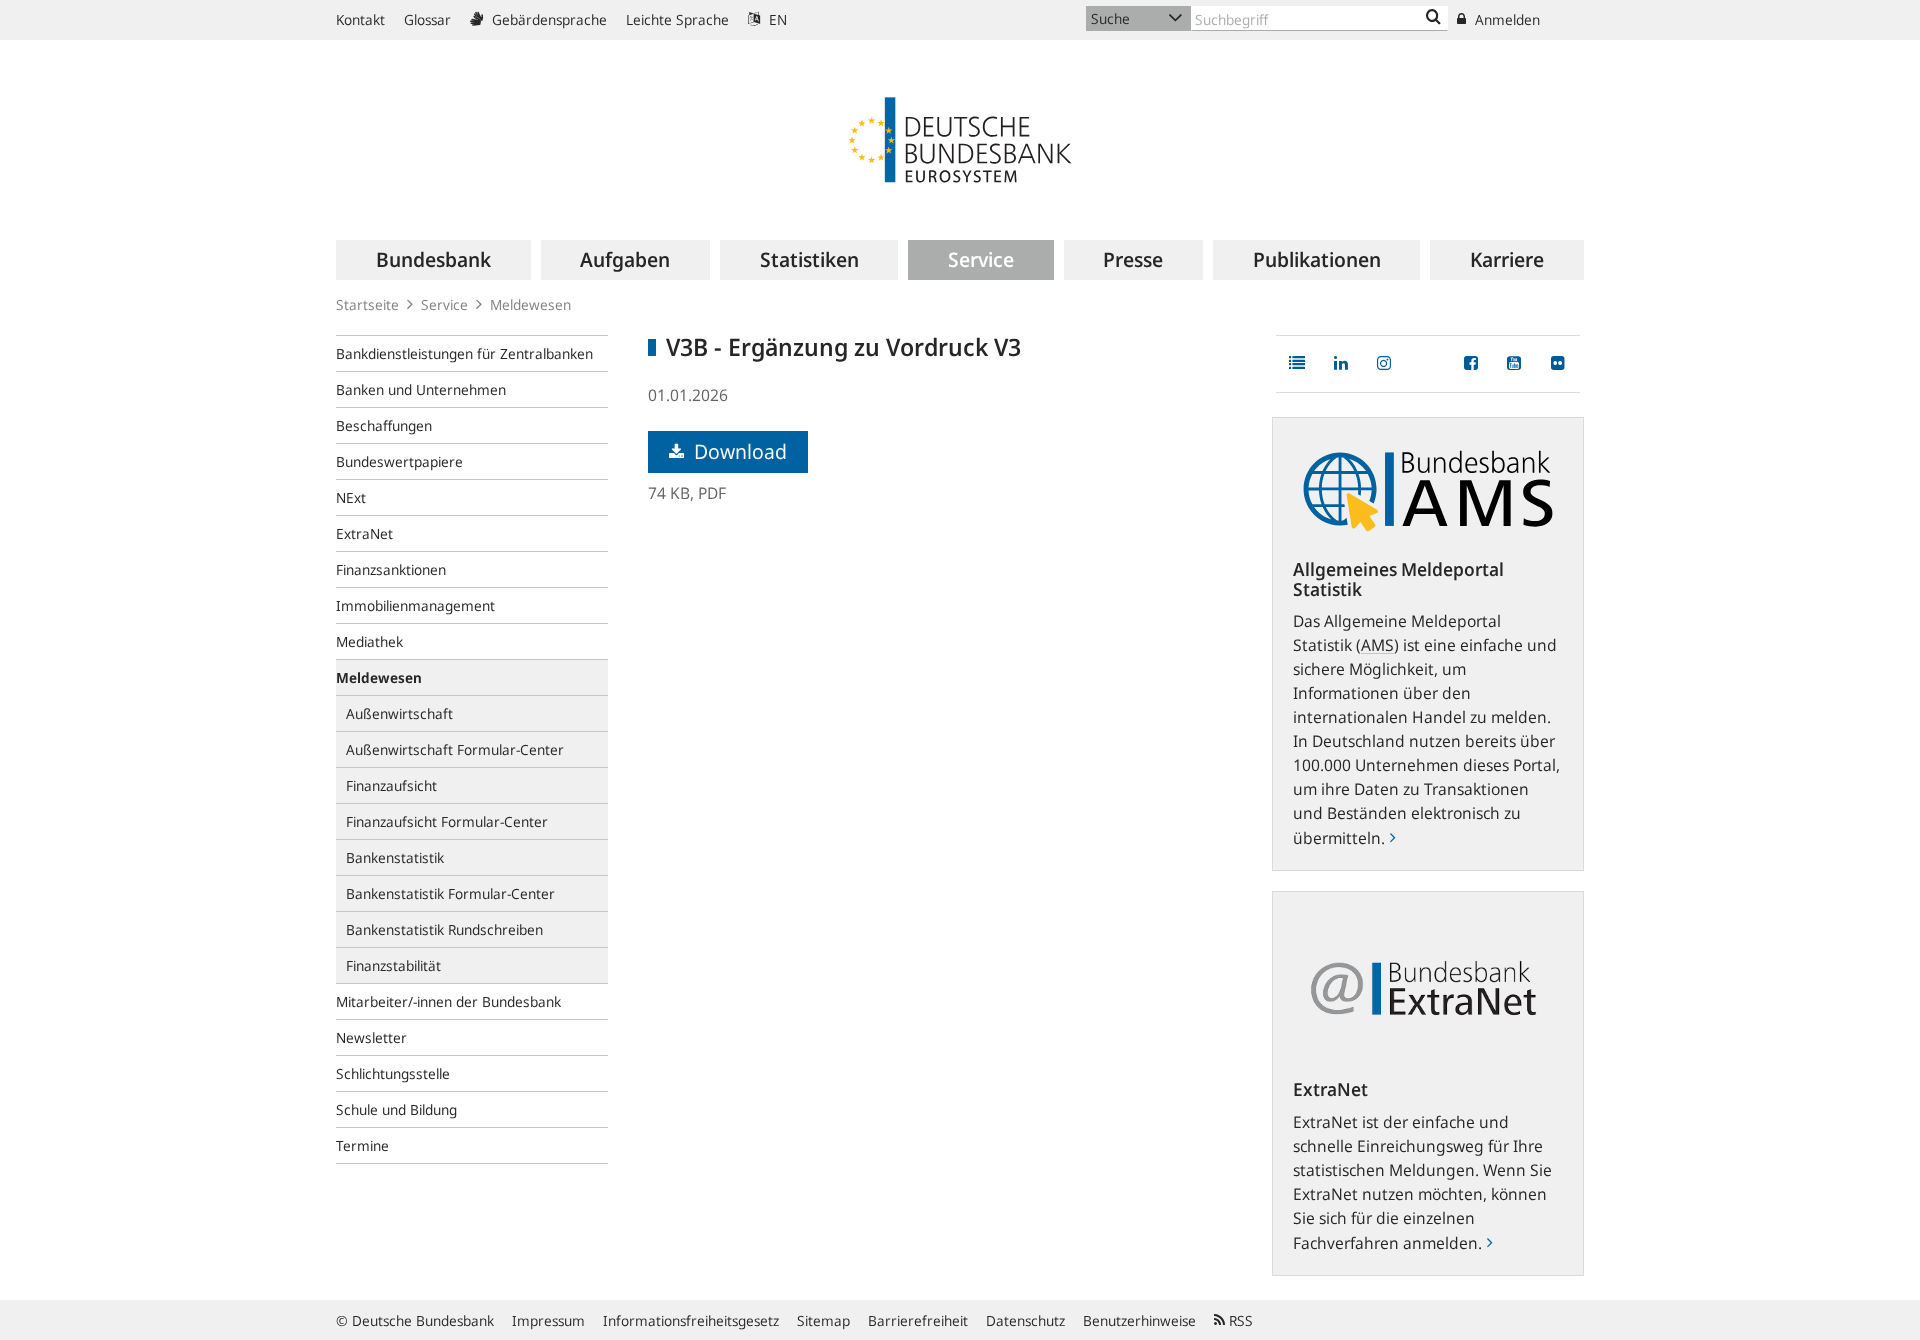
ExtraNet (364, 533)
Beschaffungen (384, 425)
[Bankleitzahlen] (1433, 18)
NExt (351, 497)
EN (776, 19)
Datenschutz (1025, 1320)
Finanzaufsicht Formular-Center (447, 821)
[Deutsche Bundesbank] (960, 138)
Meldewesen (530, 304)
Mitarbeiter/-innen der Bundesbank (448, 1001)
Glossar (427, 19)
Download (738, 451)
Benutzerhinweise (1139, 1320)
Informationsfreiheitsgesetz (691, 1320)
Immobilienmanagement (415, 605)
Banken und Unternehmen (421, 389)
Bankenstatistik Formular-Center (450, 893)
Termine (362, 1145)
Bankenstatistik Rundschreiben (444, 929)
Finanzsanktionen (391, 569)
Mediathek (369, 641)
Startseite (367, 304)
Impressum (548, 1320)
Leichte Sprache (677, 19)
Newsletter (371, 1037)
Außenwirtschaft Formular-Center (455, 749)
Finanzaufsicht (391, 785)
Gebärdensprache (547, 19)
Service (444, 304)
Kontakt (360, 19)
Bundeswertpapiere (399, 461)
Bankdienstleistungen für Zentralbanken (464, 353)
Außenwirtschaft (399, 713)
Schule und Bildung (396, 1109)
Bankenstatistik (395, 857)
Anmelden (1505, 19)
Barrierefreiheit (918, 1320)
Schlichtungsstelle (393, 1073)
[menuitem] (433, 260)
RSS (1239, 1320)
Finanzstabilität (393, 965)
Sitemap (823, 1320)
